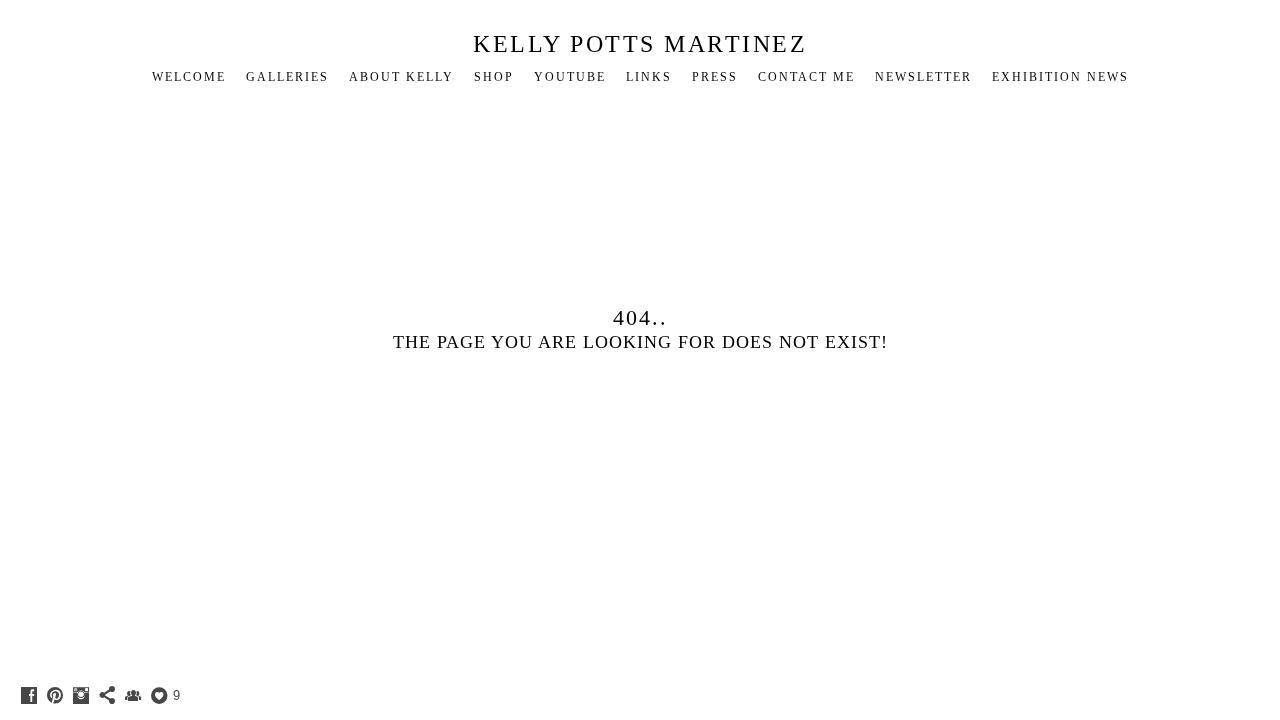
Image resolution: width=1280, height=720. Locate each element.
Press (715, 77)
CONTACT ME (806, 77)
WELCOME (189, 77)
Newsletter (923, 77)
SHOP (494, 77)
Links (649, 77)
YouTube (570, 77)
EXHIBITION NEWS (1060, 77)
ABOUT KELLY (401, 77)
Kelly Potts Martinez (640, 44)
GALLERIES (287, 77)
